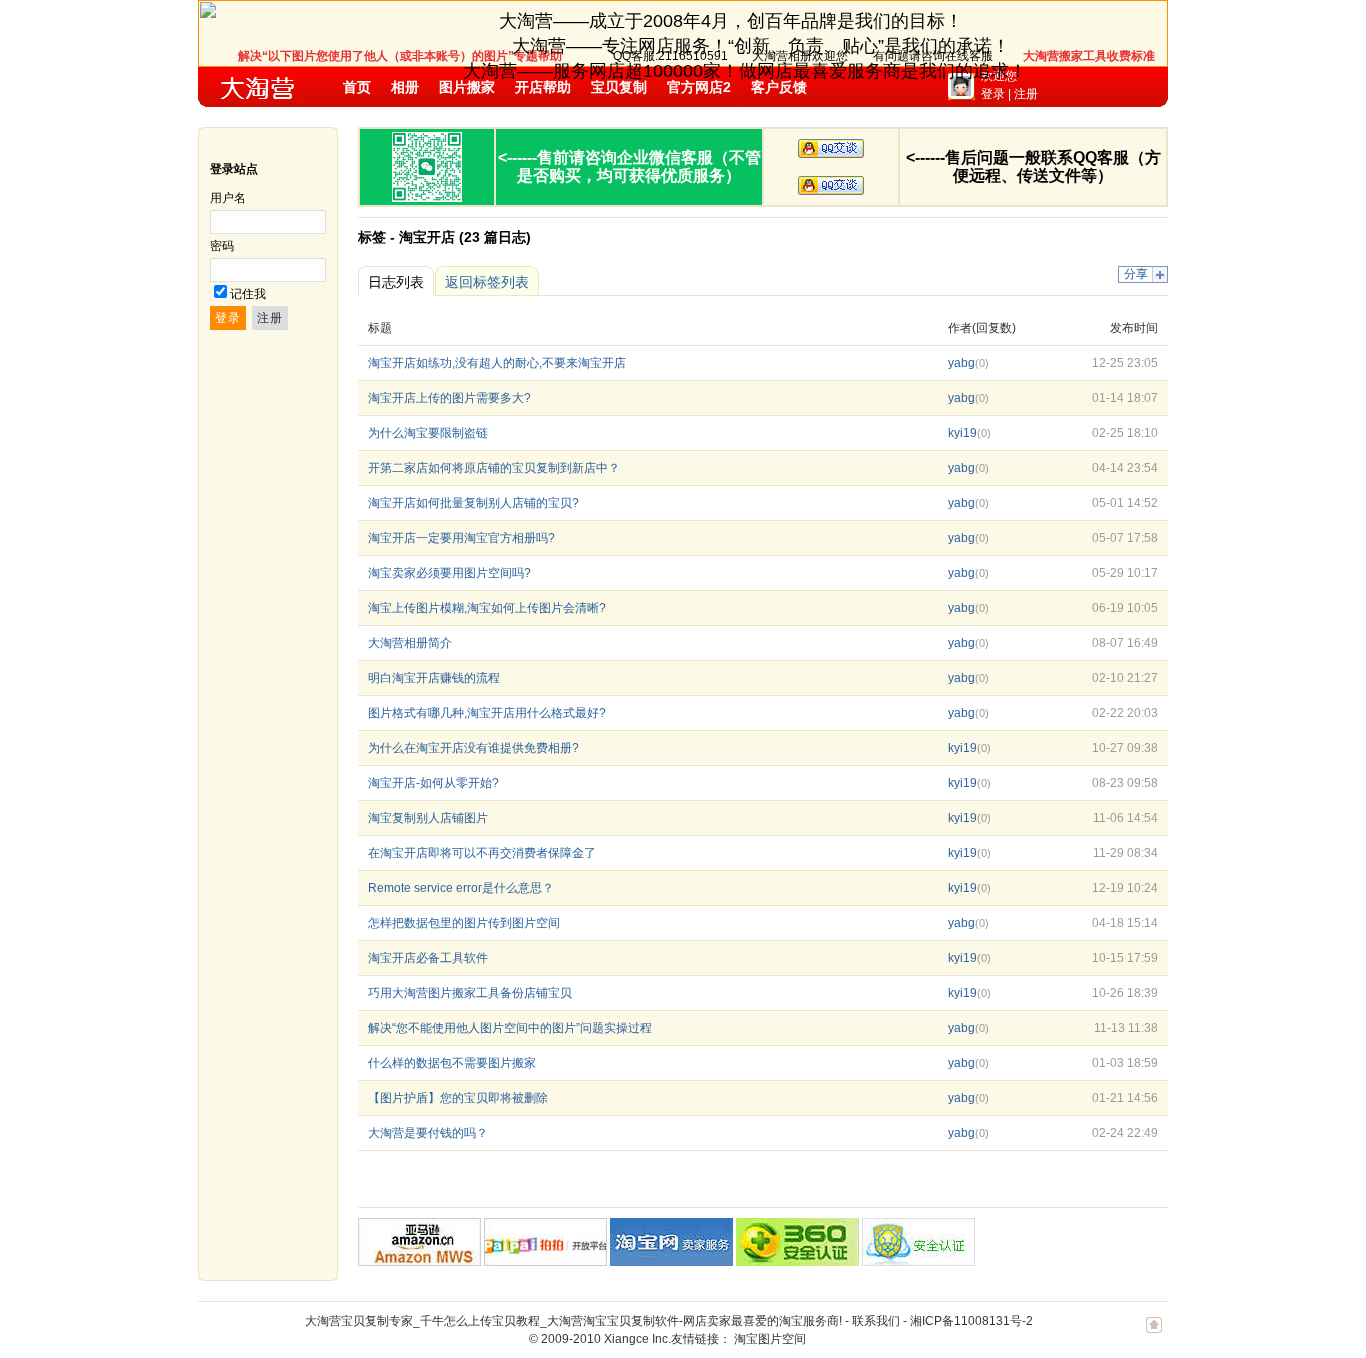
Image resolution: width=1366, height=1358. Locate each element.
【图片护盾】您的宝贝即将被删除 (458, 1098)
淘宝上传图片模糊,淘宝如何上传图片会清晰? (487, 608)
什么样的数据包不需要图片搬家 (452, 1063)
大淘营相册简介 (410, 643)
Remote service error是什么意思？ (461, 888)
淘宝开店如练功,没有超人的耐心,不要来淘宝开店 (497, 363)
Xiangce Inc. (637, 1339)
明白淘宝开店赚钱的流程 (434, 678)
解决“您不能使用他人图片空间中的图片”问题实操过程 (510, 1028)
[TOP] (1154, 1335)
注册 (1026, 94)
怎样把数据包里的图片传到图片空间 (464, 923)
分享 (1136, 274)
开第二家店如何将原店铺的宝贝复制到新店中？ (494, 468)
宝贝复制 (619, 87)
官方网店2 (699, 87)
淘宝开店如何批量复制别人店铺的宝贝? (473, 503)
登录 (993, 94)
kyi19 (962, 433)
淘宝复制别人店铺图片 (428, 818)
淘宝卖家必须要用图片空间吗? (449, 573)
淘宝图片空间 (770, 1339)
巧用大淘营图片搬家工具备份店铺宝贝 (470, 993)
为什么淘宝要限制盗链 (428, 433)
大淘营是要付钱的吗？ (428, 1133)
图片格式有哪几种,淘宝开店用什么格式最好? (487, 713)
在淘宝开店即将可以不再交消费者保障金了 (482, 853)
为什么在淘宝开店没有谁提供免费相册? (473, 748)
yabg (961, 363)
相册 (405, 87)
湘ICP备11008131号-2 (971, 1321)
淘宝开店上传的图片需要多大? (449, 398)
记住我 (248, 294)
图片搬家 (467, 87)
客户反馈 (779, 87)
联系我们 (876, 1321)
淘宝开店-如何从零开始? (433, 783)
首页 (357, 87)
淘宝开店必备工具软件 (428, 958)
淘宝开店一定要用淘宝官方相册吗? (461, 538)
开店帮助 (543, 87)
